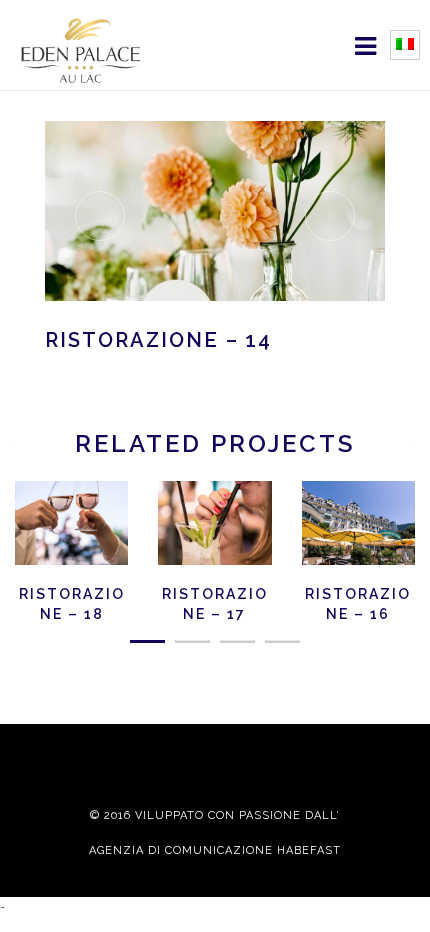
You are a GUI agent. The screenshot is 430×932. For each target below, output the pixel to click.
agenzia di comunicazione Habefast (215, 851)
